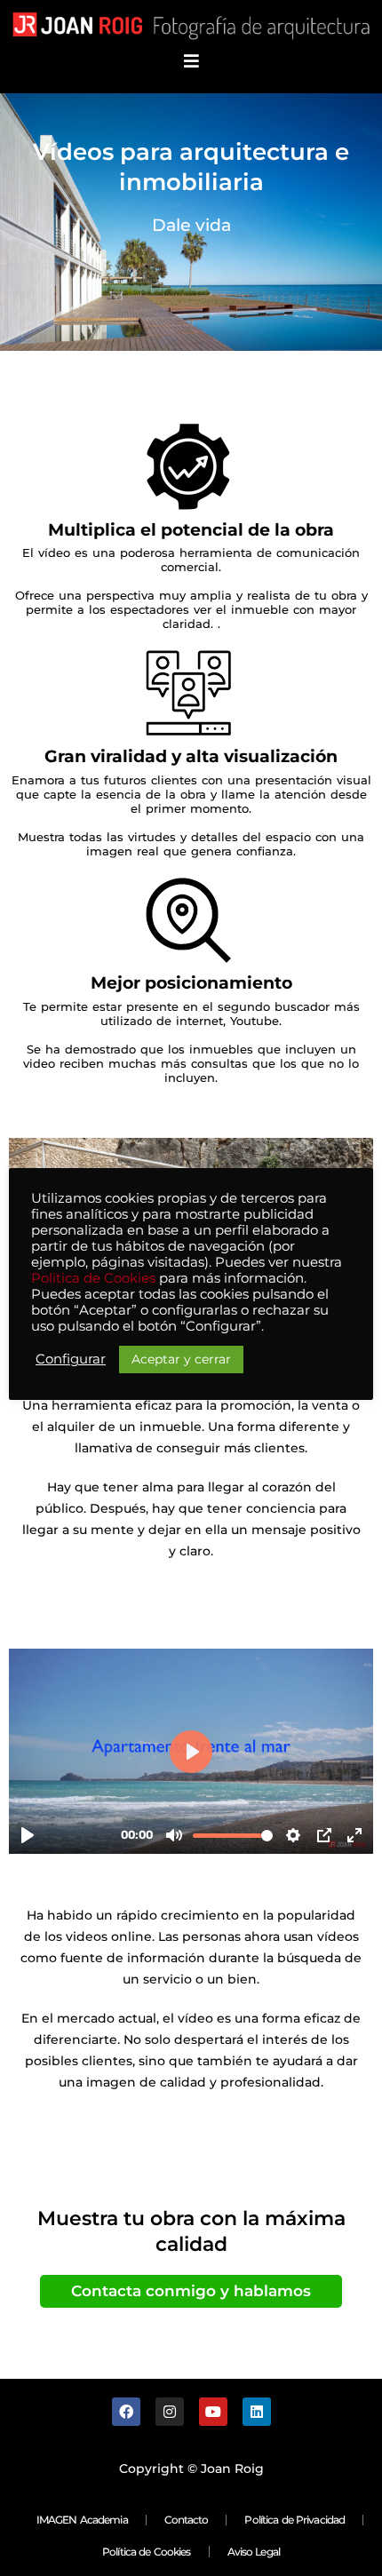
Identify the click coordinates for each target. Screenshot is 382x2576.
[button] (191, 62)
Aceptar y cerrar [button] (181, 1359)
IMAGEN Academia (82, 2520)
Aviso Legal (254, 2552)
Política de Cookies (146, 2552)
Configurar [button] (71, 1359)
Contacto (187, 2520)
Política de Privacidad (294, 2520)
